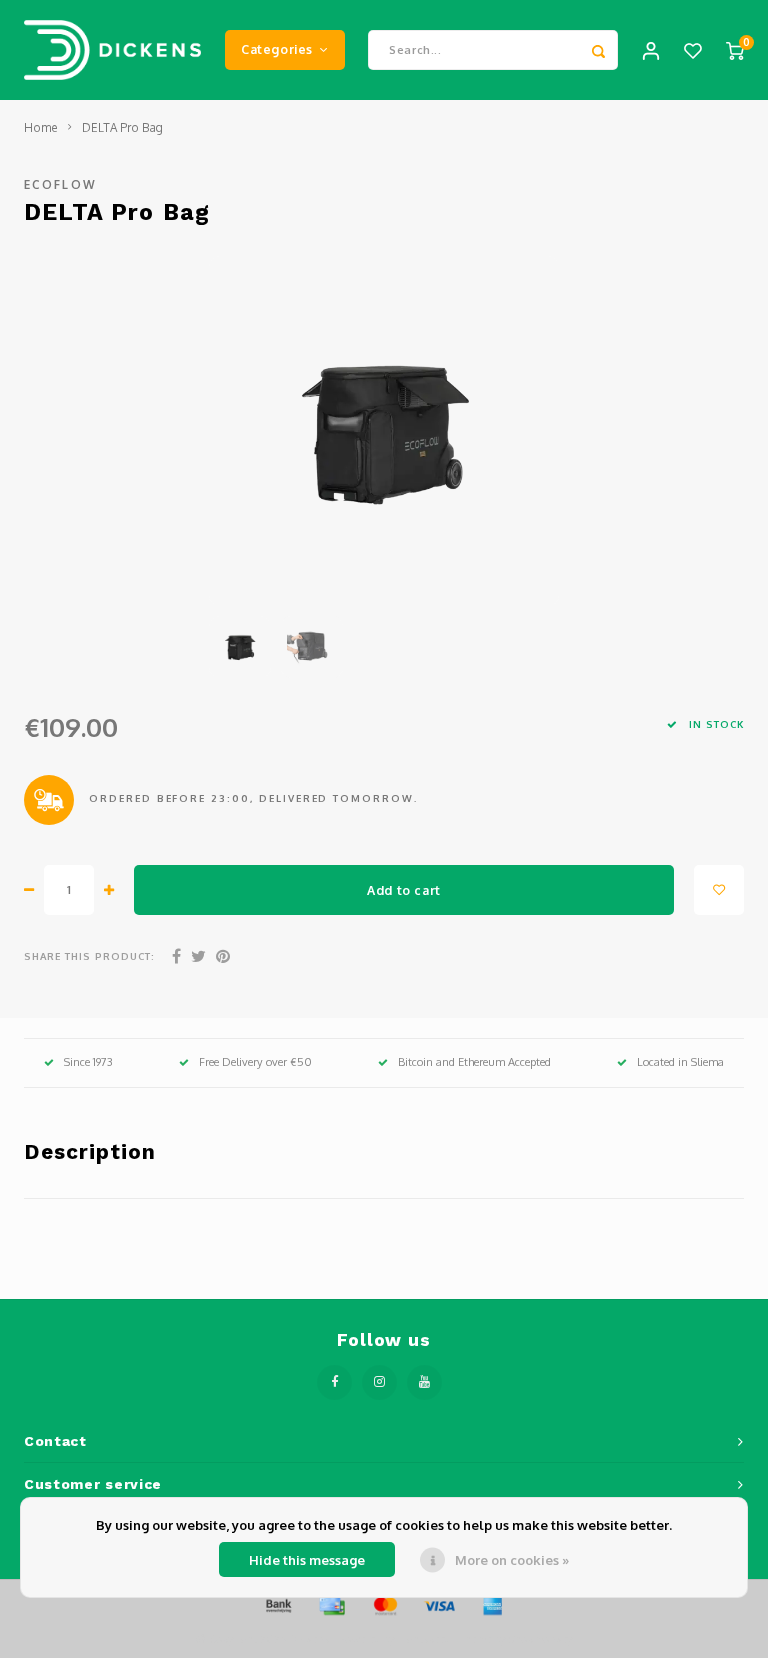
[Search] (598, 50)
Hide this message (307, 1560)
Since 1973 (88, 1062)
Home (41, 127)
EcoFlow (60, 184)
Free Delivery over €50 (255, 1062)
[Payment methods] (277, 1604)
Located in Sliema (680, 1062)
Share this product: (89, 956)
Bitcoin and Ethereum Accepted (474, 1062)
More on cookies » (512, 1560)
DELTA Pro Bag (122, 127)
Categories (277, 49)
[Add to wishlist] (719, 890)
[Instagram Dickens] (379, 1382)
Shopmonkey (541, 1639)
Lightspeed (424, 1639)
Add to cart (404, 890)
